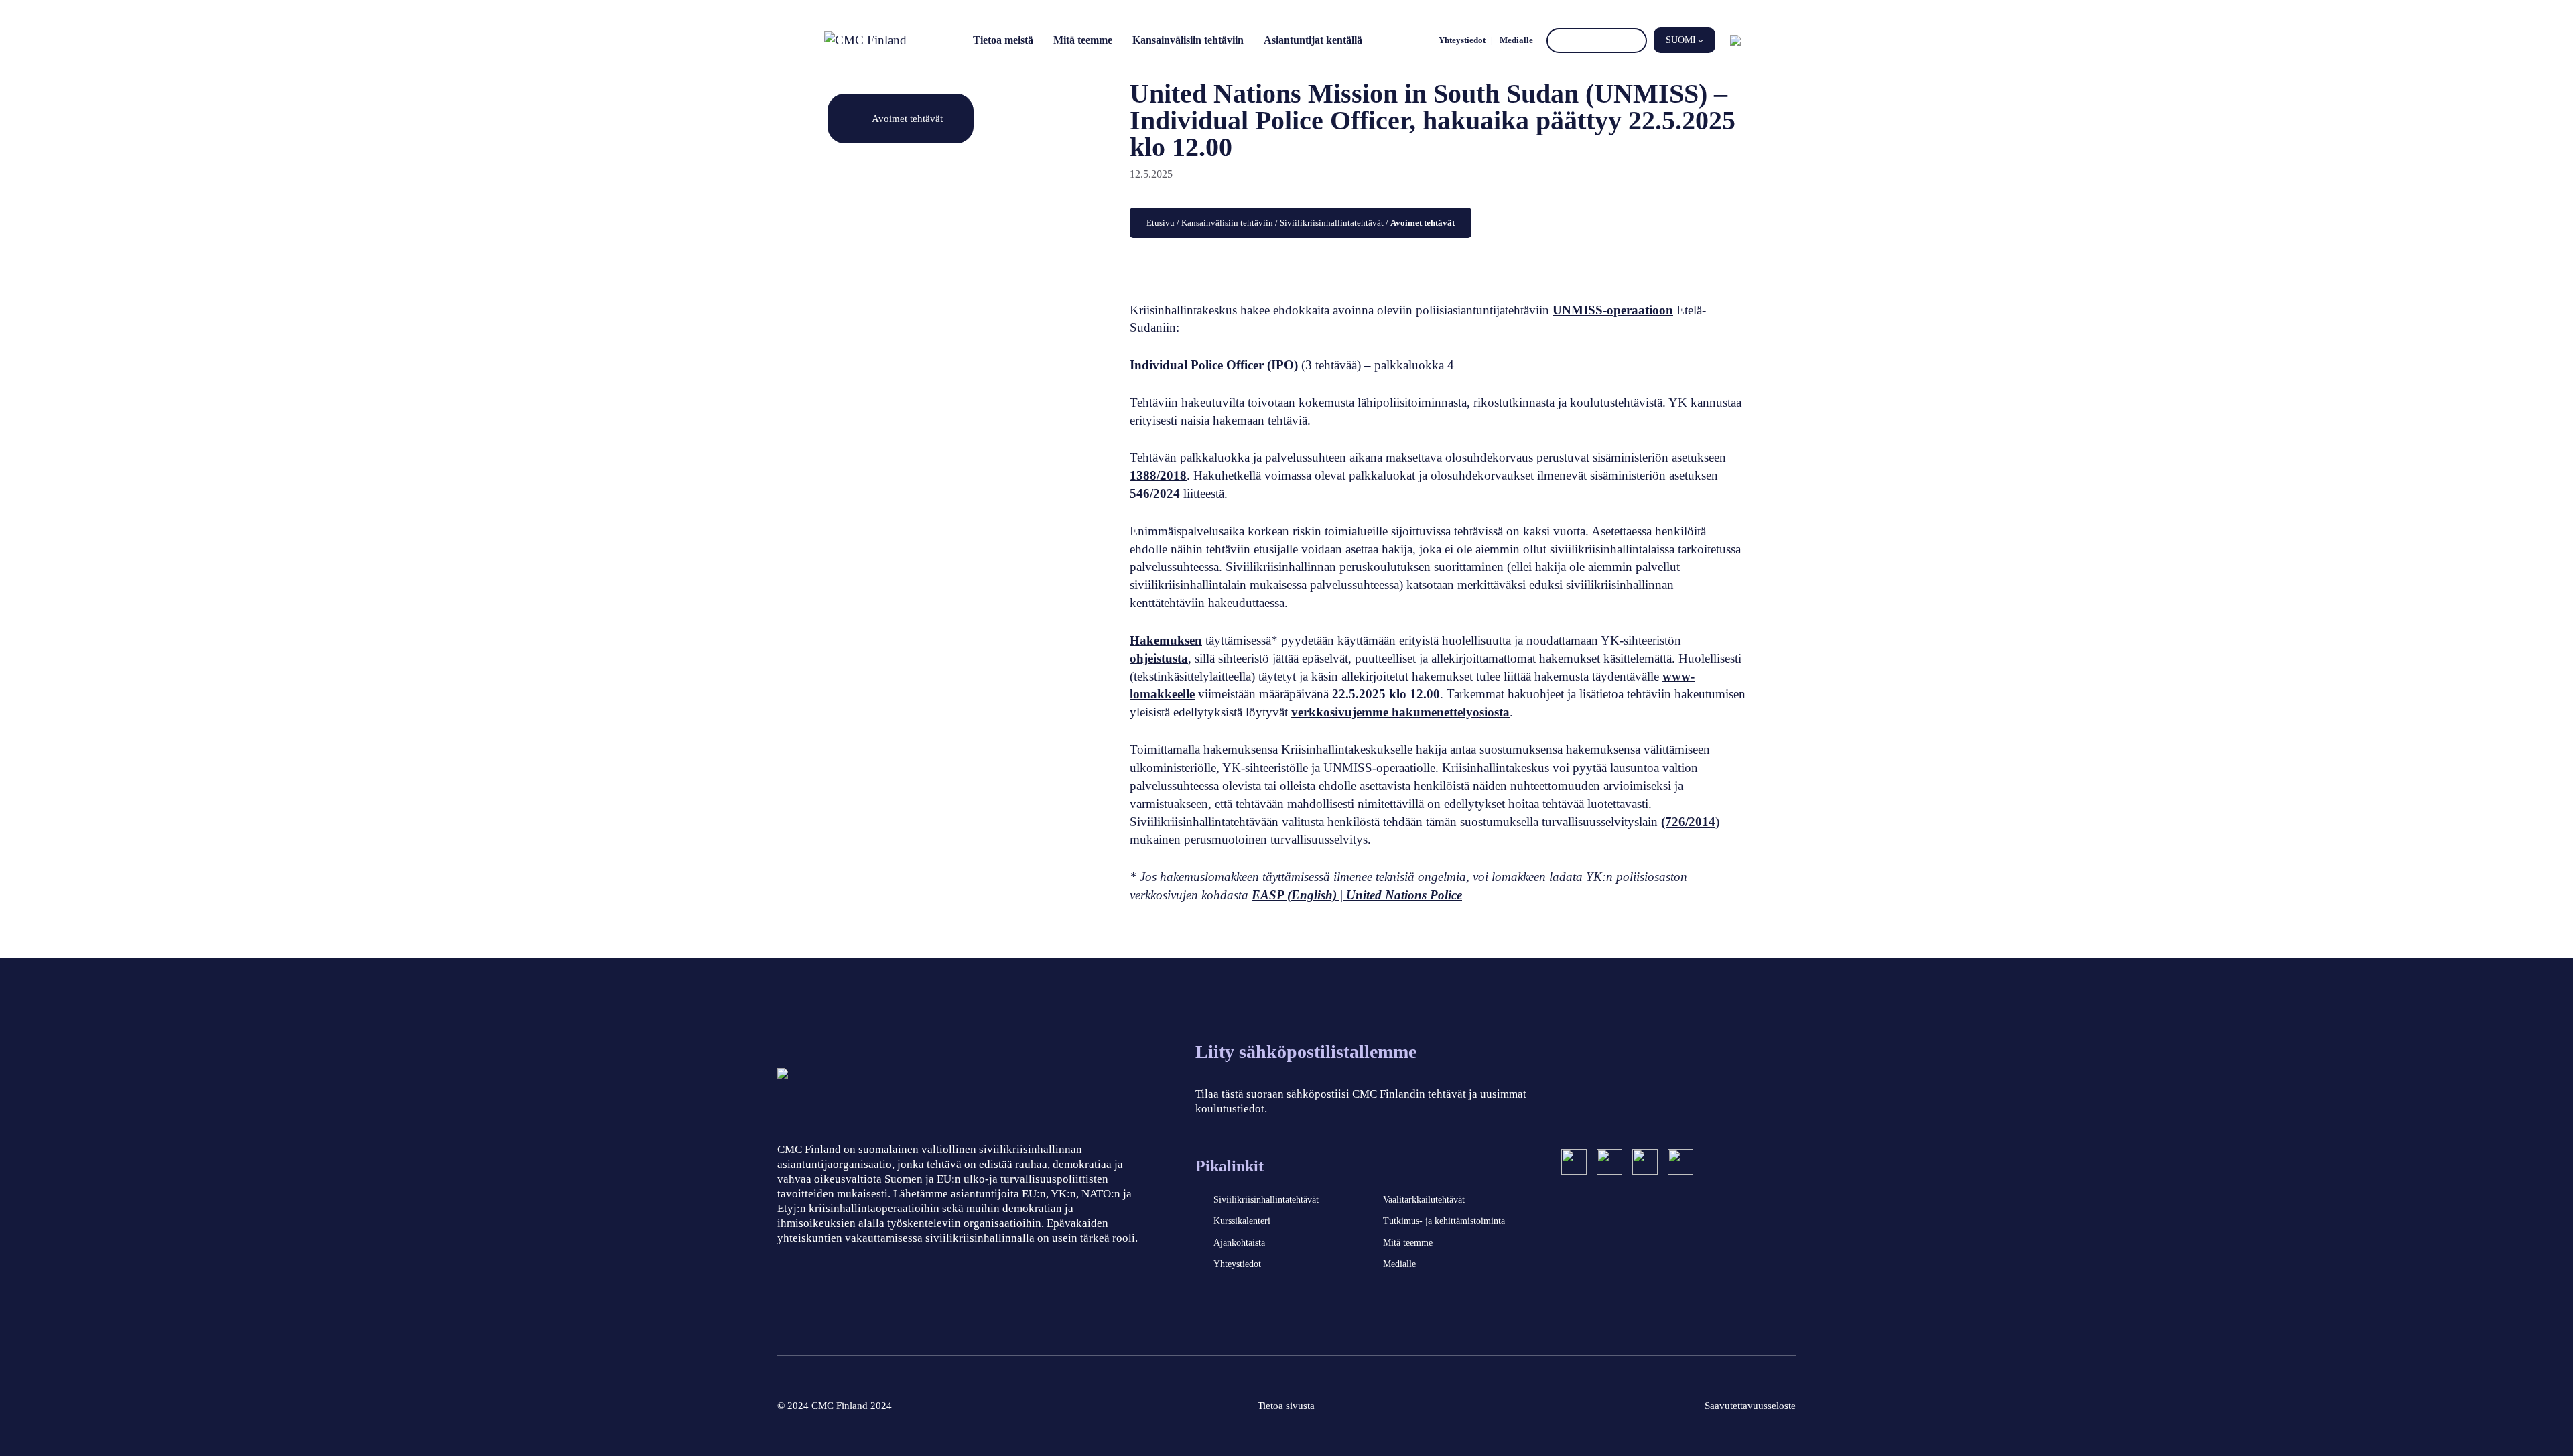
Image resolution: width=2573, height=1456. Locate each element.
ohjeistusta (1159, 658)
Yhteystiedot (1462, 40)
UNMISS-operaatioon (1613, 310)
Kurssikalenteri (1242, 1221)
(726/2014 (1688, 822)
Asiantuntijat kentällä (1313, 40)
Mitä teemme (1083, 40)
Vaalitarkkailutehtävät (1424, 1200)
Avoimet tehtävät (907, 118)
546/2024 (1155, 493)
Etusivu (1161, 223)
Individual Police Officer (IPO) (1214, 365)
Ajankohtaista (1239, 1243)
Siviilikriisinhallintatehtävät (1332, 223)
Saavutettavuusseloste (1750, 1406)
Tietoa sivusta (1286, 1406)
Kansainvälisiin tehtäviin (1188, 40)
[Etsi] (1635, 41)
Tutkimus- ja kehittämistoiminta (1444, 1221)
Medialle (1516, 40)
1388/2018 (1158, 475)
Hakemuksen (1166, 640)
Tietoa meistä (1003, 40)
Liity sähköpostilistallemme (1306, 1052)
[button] (1685, 40)
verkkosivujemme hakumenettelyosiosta (1400, 712)
